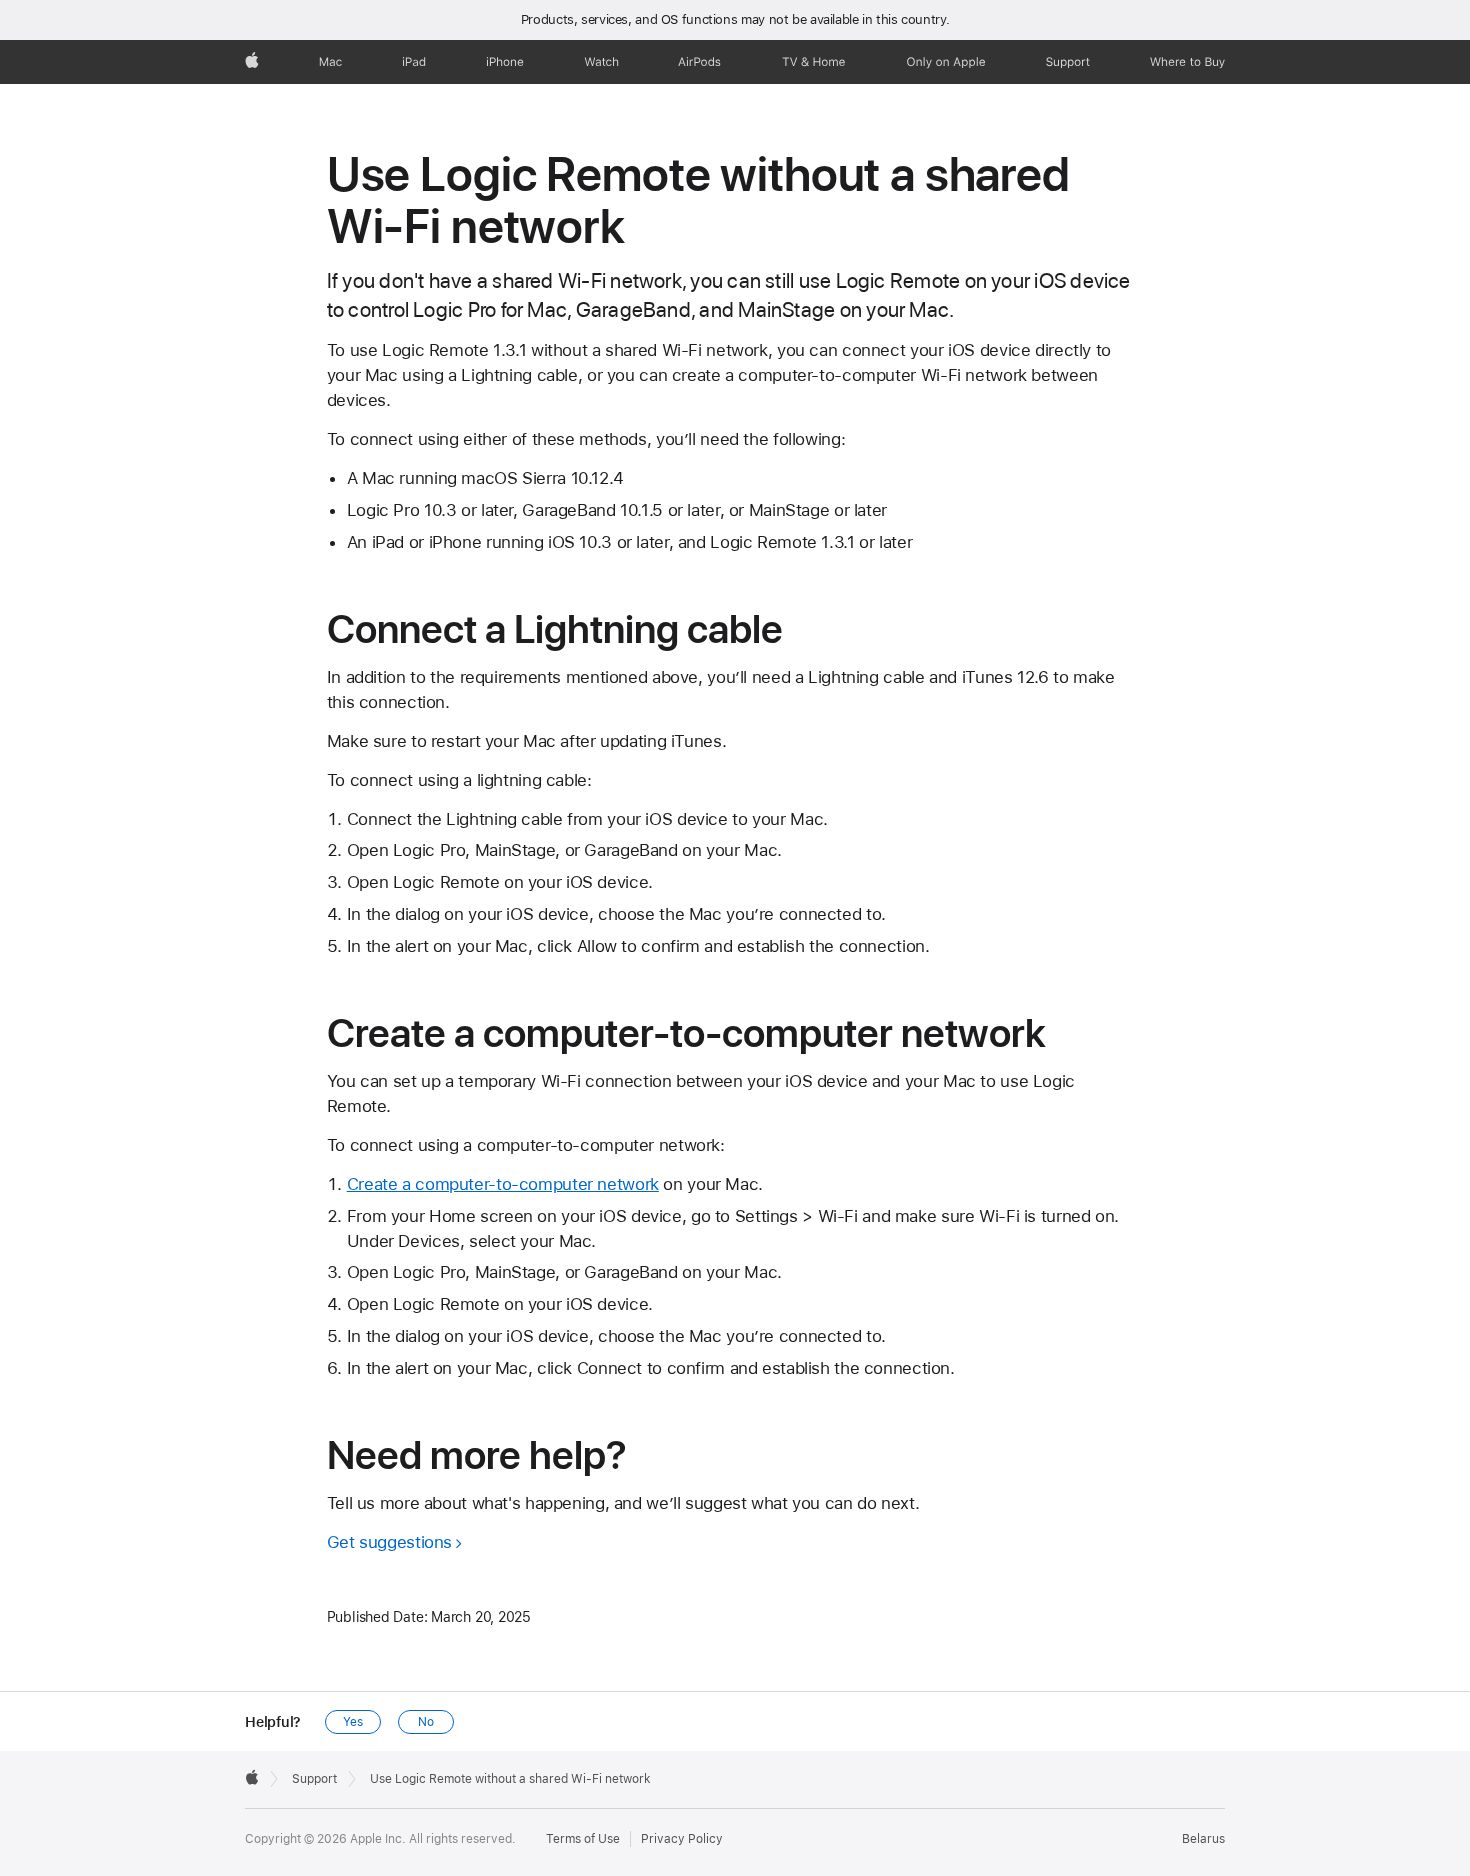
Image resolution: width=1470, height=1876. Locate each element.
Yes (353, 1722)
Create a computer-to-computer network (503, 1184)
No (426, 1722)
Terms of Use (583, 1839)
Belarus (1203, 1839)
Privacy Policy (682, 1839)
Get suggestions (389, 1542)
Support (314, 1779)
